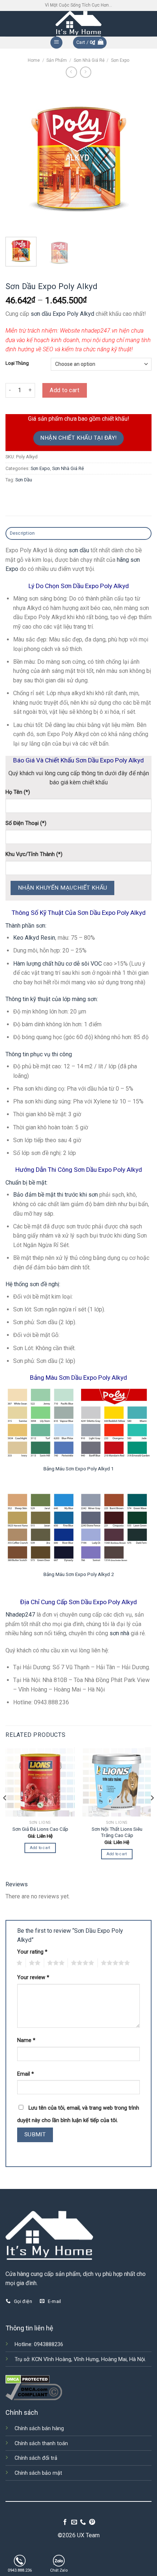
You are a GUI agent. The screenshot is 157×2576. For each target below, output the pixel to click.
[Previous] (18, 158)
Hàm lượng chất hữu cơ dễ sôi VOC (58, 964)
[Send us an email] (74, 2522)
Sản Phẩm (57, 60)
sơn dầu (79, 550)
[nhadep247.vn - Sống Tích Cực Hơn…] (78, 24)
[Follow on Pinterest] (92, 2522)
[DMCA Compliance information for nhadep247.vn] (34, 2392)
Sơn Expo (120, 60)
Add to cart (64, 390)
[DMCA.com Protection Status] (28, 2379)
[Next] (139, 158)
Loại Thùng (17, 363)
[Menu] (56, 43)
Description (22, 533)
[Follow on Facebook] (65, 2522)
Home (34, 60)
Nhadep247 (20, 1615)
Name (26, 2040)
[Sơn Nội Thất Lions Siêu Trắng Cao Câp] (117, 1782)
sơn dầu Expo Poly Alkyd (62, 314)
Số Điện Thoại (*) (26, 823)
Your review (33, 1978)
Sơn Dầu (24, 480)
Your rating (32, 1952)
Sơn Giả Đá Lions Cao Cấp (40, 1829)
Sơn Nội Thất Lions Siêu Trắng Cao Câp (117, 1832)
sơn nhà (119, 1633)
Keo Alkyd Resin (34, 938)
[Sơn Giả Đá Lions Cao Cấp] (40, 1782)
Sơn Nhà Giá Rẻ (89, 60)
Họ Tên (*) (18, 792)
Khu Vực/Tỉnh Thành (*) (34, 854)
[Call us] (83, 2522)
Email (26, 2074)
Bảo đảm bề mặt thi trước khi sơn (55, 1195)
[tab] (78, 533)
